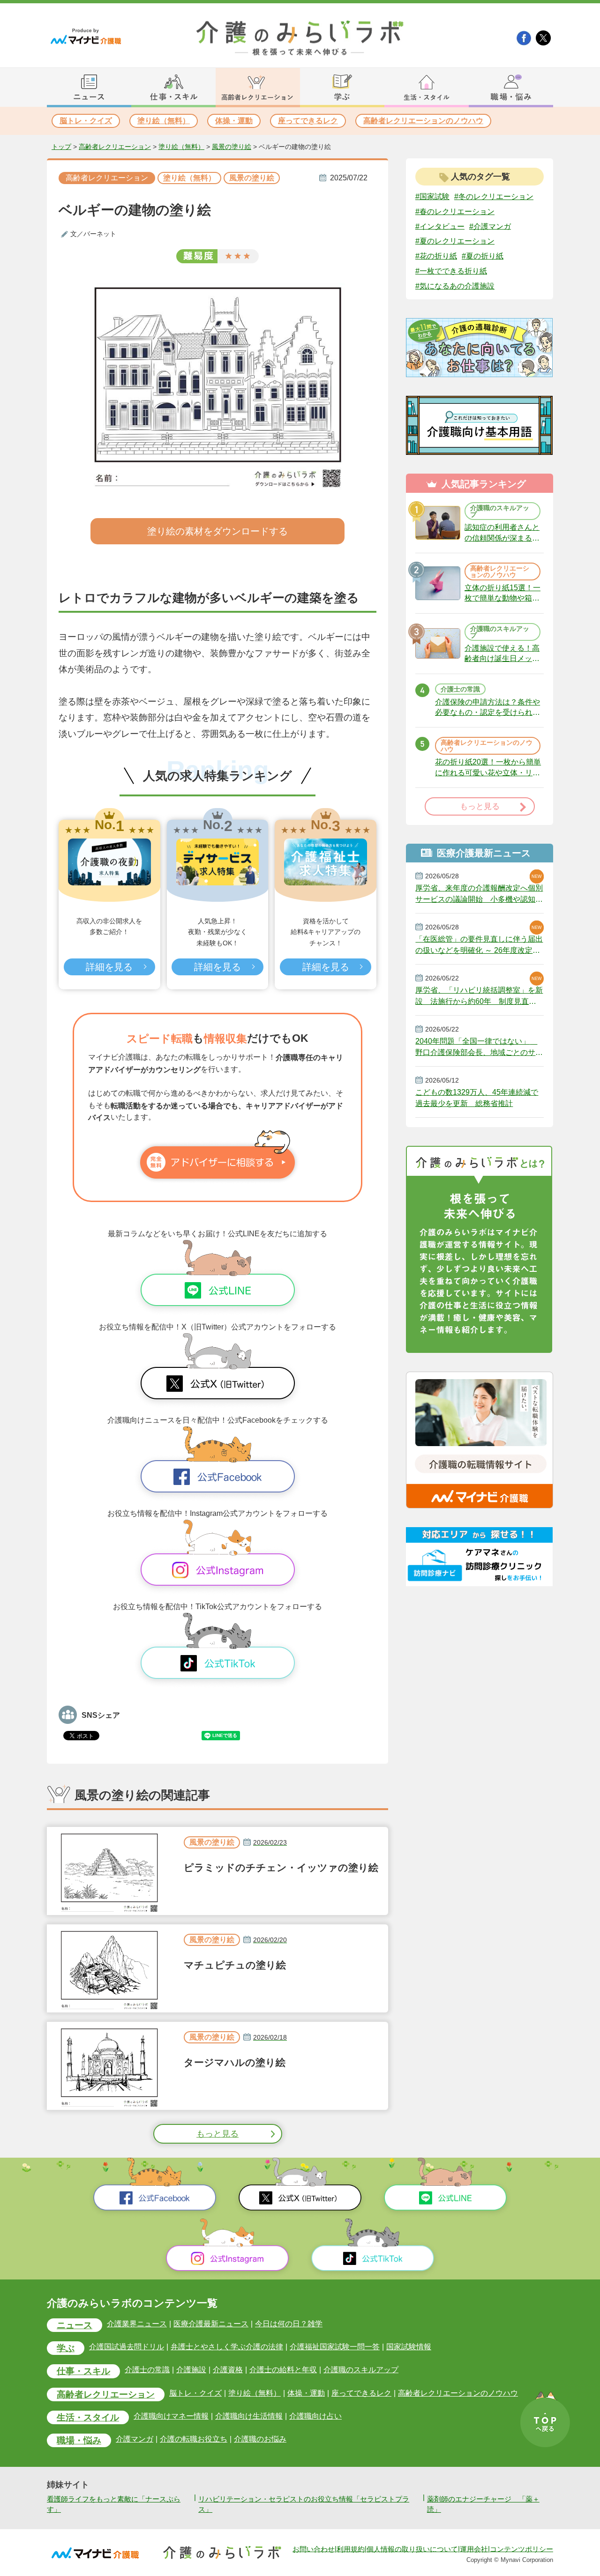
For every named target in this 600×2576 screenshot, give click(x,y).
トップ (61, 147)
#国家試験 (432, 197)
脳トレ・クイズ (86, 121)
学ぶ (66, 2348)
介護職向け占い (315, 2416)
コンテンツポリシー (521, 2549)
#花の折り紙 (436, 256)
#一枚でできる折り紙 (451, 271)
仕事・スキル (83, 2371)
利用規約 (351, 2549)
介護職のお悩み (260, 2439)
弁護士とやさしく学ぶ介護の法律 (227, 2347)
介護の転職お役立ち (194, 2439)
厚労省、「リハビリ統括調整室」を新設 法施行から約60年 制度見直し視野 (479, 996)
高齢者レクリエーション (115, 147)
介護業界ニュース (137, 2324)
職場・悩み (79, 2440)
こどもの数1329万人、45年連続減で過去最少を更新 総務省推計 (477, 1098)
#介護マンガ (490, 226)
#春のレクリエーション (455, 212)
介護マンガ (135, 2439)
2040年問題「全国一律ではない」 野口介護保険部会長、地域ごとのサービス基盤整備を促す (479, 1047)
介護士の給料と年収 (283, 2370)
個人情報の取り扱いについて (412, 2549)
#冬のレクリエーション (494, 197)
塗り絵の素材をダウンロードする (217, 531)
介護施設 (191, 2370)
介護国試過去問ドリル (127, 2347)
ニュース (75, 2325)
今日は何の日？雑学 (289, 2324)
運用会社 (474, 2549)
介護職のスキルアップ (361, 2370)
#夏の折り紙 (483, 256)
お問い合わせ (314, 2549)
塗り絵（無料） (164, 121)
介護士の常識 (147, 2370)
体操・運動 (234, 121)
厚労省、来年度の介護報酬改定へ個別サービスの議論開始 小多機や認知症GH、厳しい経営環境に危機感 (479, 894)
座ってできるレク (308, 121)
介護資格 (228, 2370)
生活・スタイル (88, 2417)
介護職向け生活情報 (249, 2416)
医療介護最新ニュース (211, 2324)
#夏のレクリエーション (455, 241)
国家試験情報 (409, 2347)
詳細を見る (109, 967)
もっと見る (217, 2134)
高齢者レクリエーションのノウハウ (423, 121)
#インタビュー (440, 226)
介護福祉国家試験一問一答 (335, 2347)
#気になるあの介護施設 (455, 286)
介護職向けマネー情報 (171, 2416)
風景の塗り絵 (232, 147)
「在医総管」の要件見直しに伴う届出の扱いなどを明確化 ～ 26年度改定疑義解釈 (479, 945)
